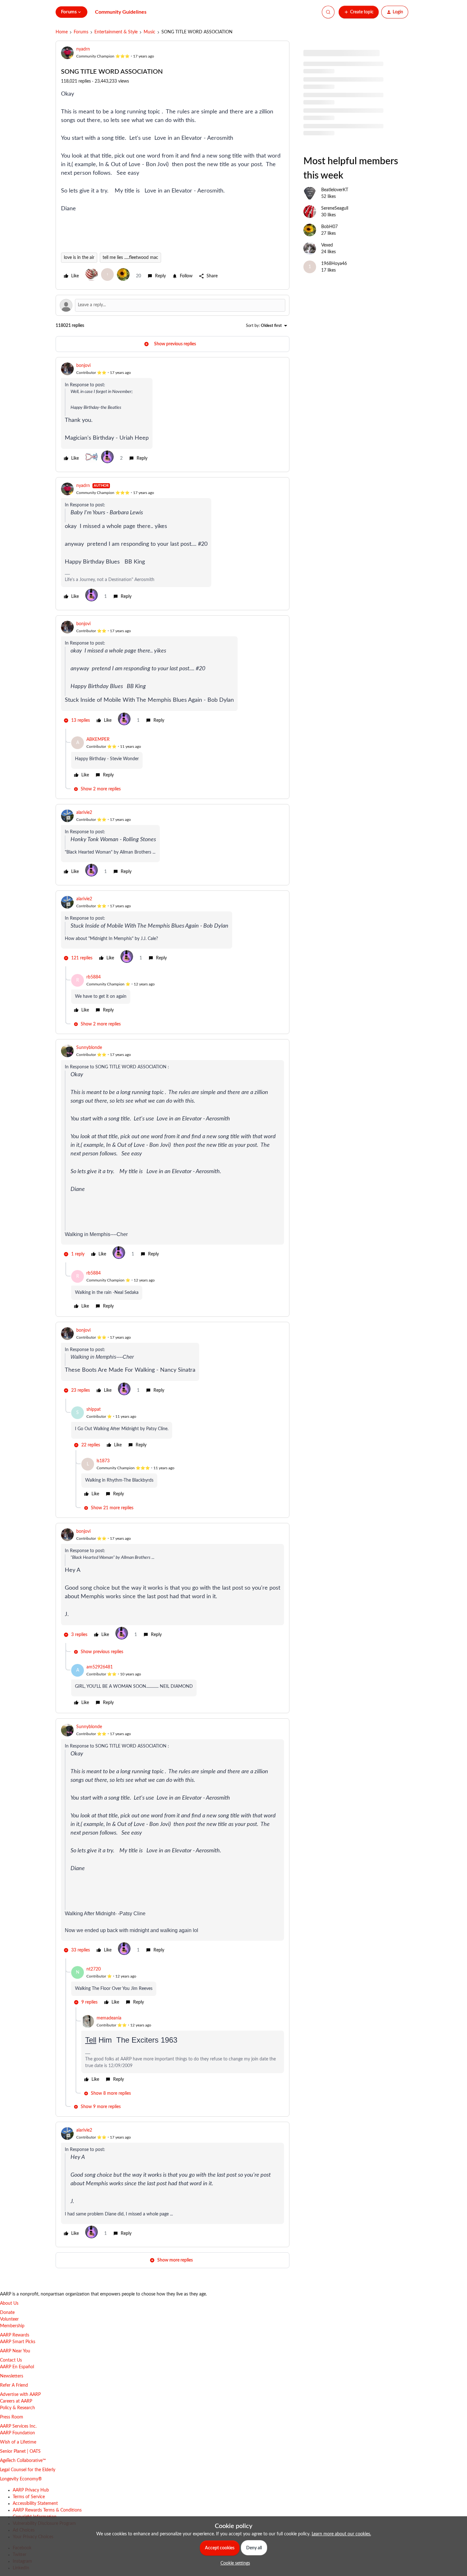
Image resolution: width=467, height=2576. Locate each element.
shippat (94, 1410)
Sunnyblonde (89, 1048)
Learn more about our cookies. (341, 2534)
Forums (81, 32)
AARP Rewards (15, 2335)
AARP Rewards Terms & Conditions (47, 2510)
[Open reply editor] (173, 305)
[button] (359, 12)
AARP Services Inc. (18, 2426)
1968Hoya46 (334, 264)
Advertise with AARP (20, 2395)
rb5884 (94, 977)
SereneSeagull (335, 208)
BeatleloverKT (335, 190)
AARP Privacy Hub (31, 2490)
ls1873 (103, 1461)
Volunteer (9, 2319)
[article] (173, 415)
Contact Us (11, 2360)
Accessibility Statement (35, 2504)
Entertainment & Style (116, 32)
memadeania (109, 2018)
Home (62, 32)
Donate (7, 2313)
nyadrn (83, 49)
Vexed (327, 245)
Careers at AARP (16, 2401)
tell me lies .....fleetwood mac (130, 258)
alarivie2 (84, 813)
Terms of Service (29, 2497)
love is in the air (79, 258)
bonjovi (83, 366)
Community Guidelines (121, 12)
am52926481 (100, 1667)
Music (149, 32)
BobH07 (329, 227)
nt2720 (94, 1969)
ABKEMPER (98, 740)
